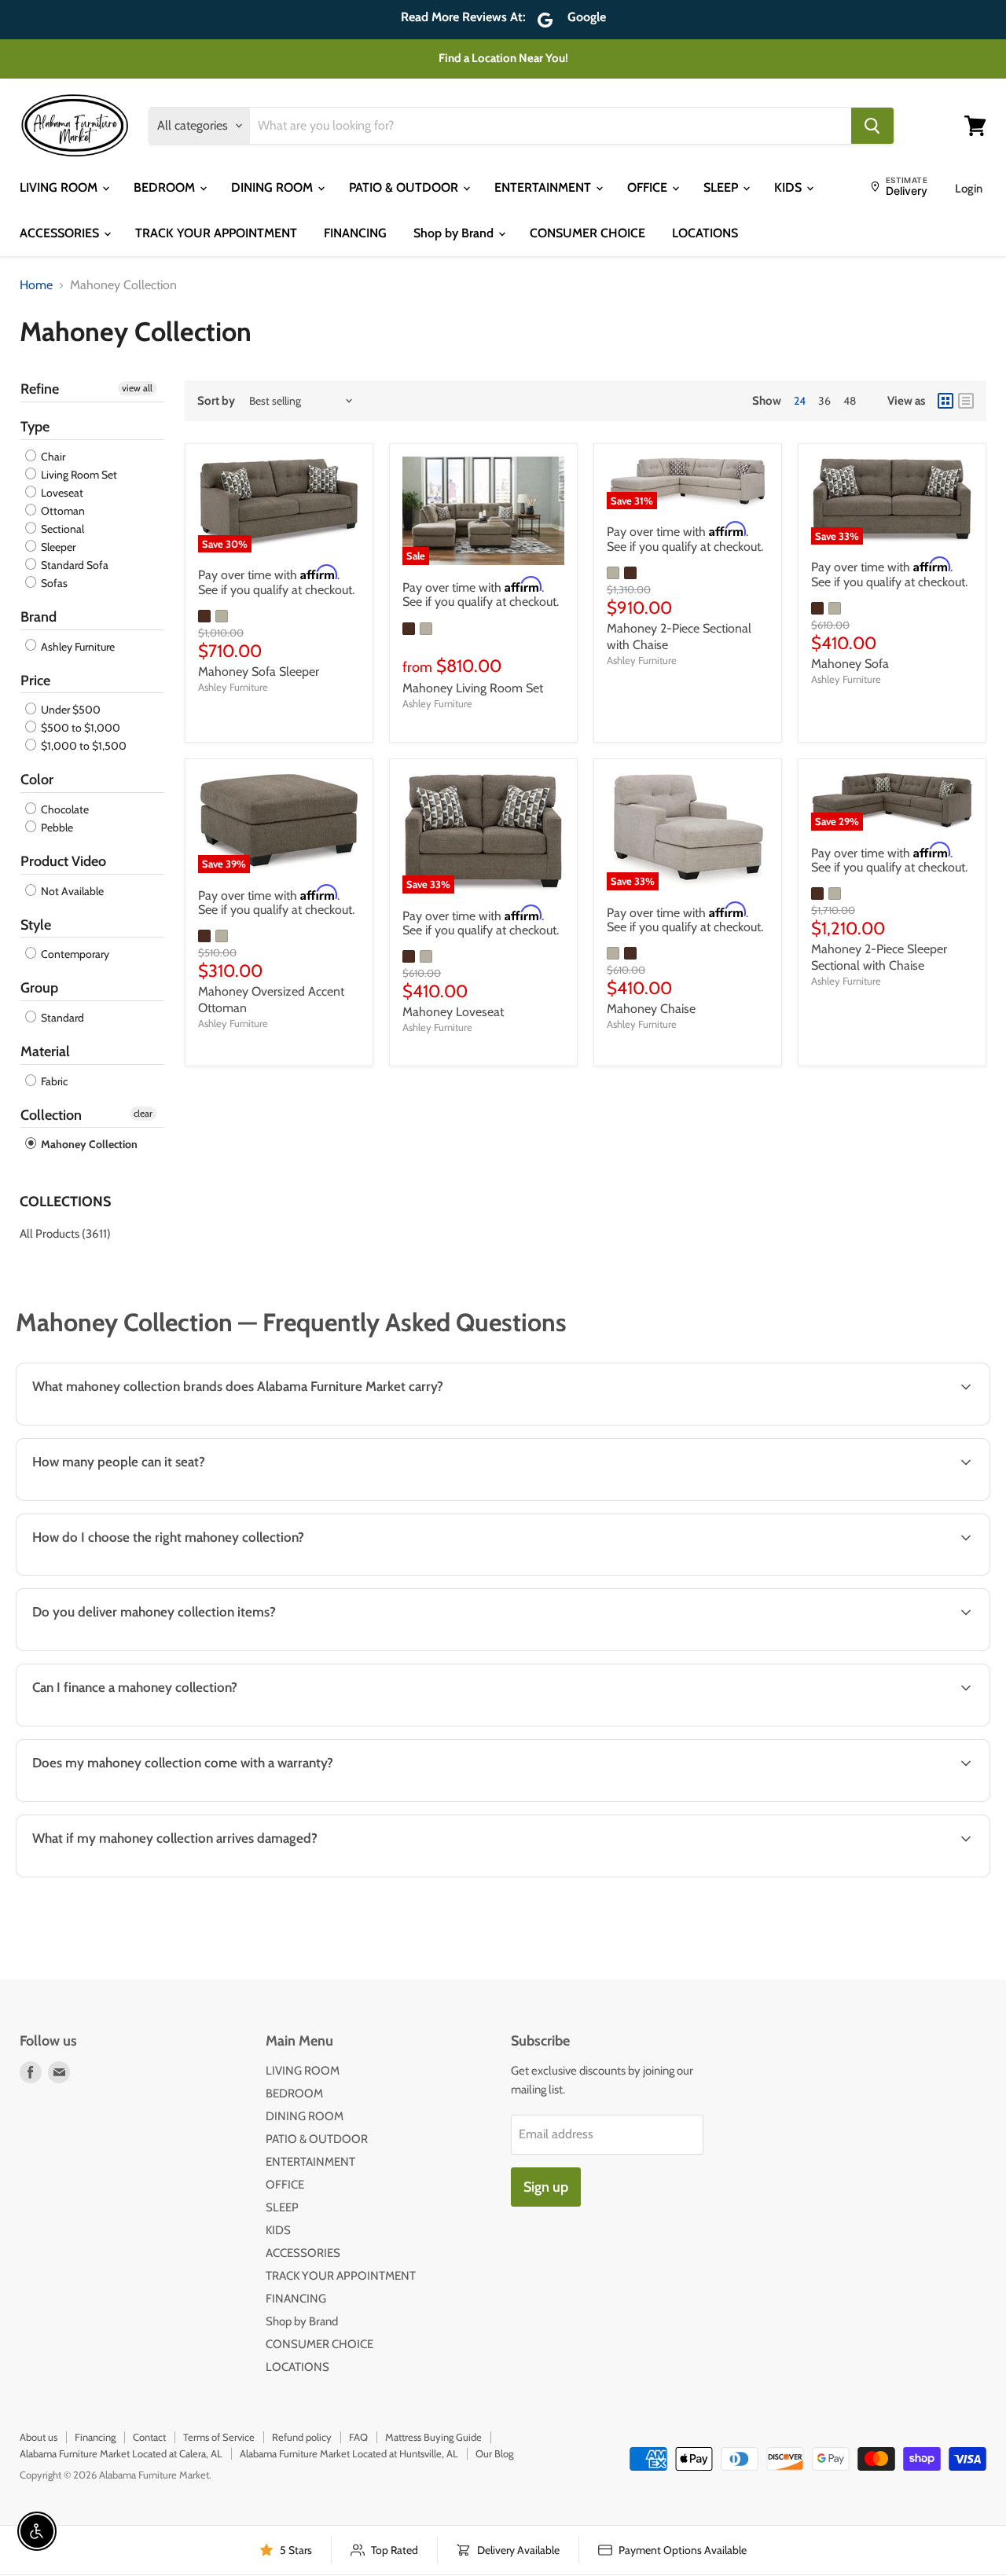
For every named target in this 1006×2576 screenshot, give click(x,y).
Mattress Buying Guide (433, 2437)
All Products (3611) (65, 1234)
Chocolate (64, 809)
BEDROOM (166, 187)
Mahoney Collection (88, 1144)
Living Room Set (78, 475)
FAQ (358, 2437)
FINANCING (355, 233)
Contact (149, 2437)
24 (800, 401)
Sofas (53, 583)
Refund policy (302, 2437)
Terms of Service (219, 2437)
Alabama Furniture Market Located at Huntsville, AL (349, 2453)
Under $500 (70, 710)
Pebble (56, 827)
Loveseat (61, 493)
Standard (61, 1018)
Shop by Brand (455, 233)
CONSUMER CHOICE (587, 233)
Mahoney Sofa (850, 664)
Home (36, 285)
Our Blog (494, 2453)
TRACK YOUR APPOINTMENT (216, 233)
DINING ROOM (274, 187)
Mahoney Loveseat (453, 1012)
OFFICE (649, 187)
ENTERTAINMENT (544, 187)
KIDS (789, 187)
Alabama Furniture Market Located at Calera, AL (121, 2453)
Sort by (216, 401)
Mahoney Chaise (651, 1009)
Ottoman (62, 511)
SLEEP (722, 187)
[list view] (966, 401)
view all (137, 388)
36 (824, 401)
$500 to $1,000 (79, 728)
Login (969, 189)
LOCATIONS (705, 233)
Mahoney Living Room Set (473, 688)
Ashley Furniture (77, 647)
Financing (95, 2437)
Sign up (546, 2187)
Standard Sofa (73, 565)
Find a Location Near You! (503, 58)
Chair (52, 457)
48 (850, 401)
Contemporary (74, 954)
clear (143, 1113)
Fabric (53, 1081)
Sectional (61, 529)
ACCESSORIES (61, 233)
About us (39, 2437)
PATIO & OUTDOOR (405, 187)
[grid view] (945, 401)
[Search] (872, 126)
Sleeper (57, 547)
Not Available (71, 891)
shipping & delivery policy (890, 1649)
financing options (150, 1725)
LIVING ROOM (60, 187)
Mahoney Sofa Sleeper (259, 672)
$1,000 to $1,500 (83, 746)
